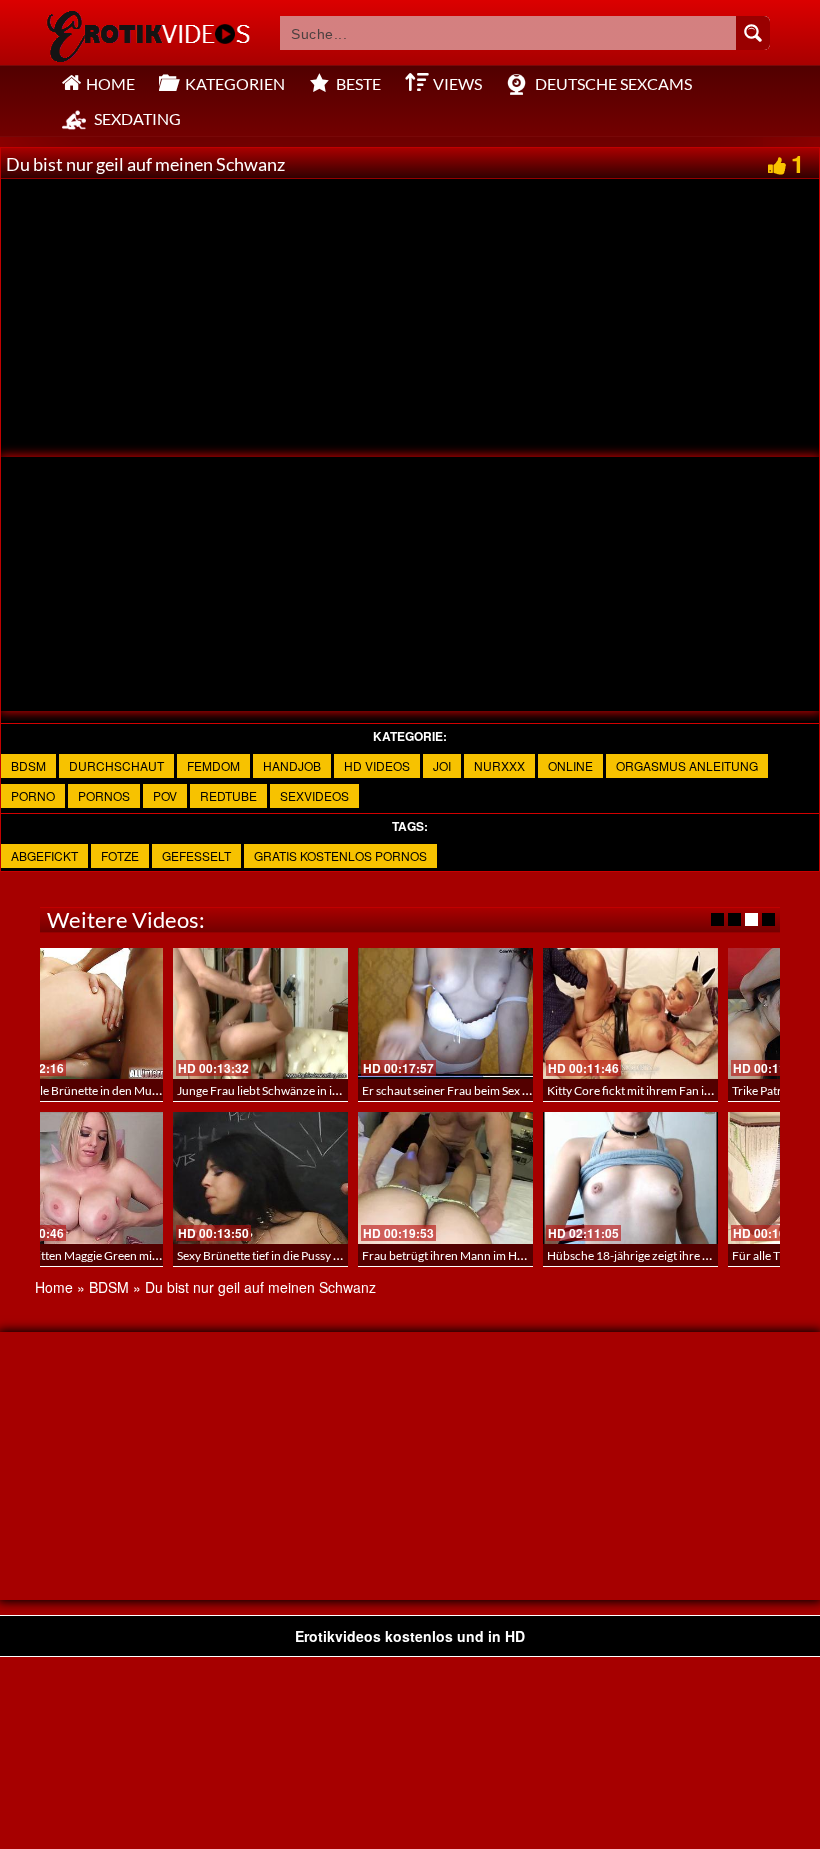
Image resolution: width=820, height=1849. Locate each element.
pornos (104, 795)
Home (54, 1287)
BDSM (28, 765)
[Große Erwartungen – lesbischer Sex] (335, 1013)
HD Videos (377, 765)
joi (442, 765)
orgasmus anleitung (687, 765)
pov (165, 795)
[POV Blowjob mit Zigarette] (335, 1177)
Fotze (120, 855)
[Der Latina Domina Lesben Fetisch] (705, 1177)
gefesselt (196, 855)
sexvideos (314, 795)
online (570, 765)
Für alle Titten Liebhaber (130, 1255)
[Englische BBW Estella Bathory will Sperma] (705, 1013)
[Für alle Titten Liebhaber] (150, 1177)
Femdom (213, 765)
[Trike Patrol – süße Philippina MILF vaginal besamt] (150, 1013)
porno (33, 795)
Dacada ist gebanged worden (512, 1255)
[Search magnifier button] (753, 33)
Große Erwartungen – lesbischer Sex (346, 1090)
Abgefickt (44, 855)
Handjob (292, 765)
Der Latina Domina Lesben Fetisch (710, 1255)
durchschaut (116, 765)
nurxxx (499, 765)
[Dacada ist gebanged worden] (520, 1177)
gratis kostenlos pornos (340, 855)
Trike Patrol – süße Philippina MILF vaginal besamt (197, 1090)
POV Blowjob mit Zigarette (321, 1255)
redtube (228, 795)
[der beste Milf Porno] (520, 1013)
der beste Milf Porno (490, 1090)
